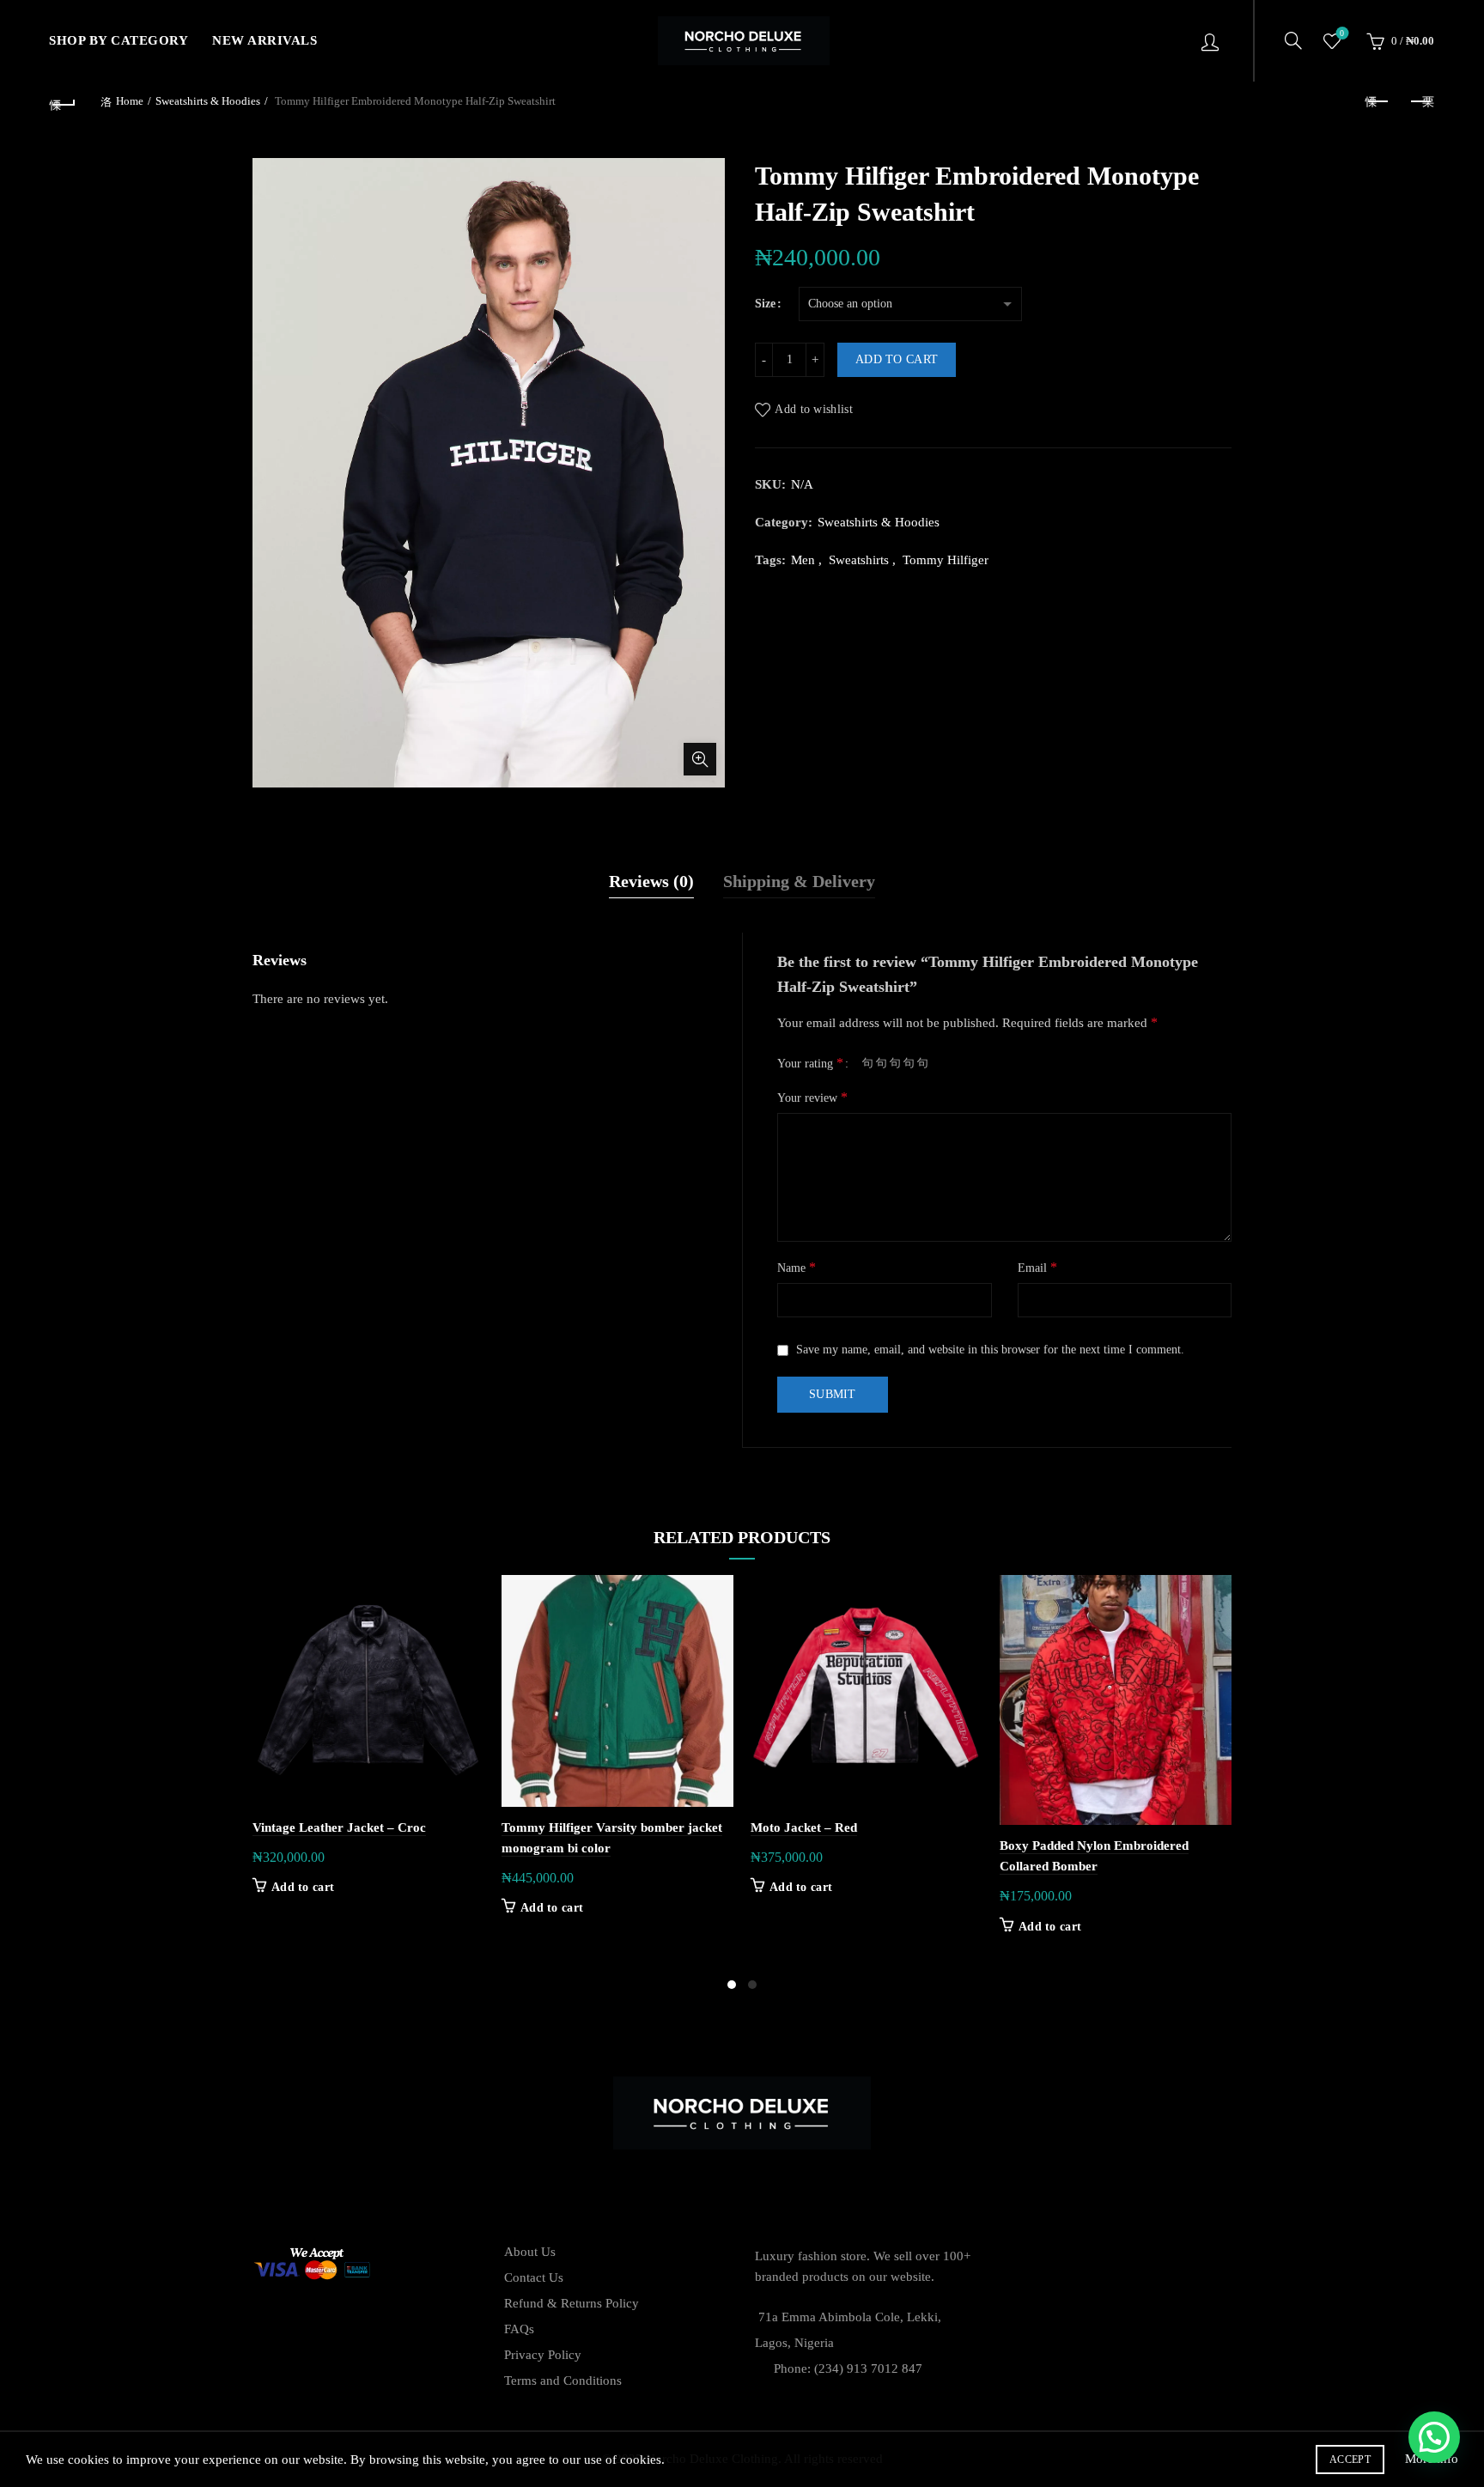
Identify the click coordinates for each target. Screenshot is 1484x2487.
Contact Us (534, 2277)
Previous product (1378, 102)
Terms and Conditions (563, 2381)
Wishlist (1342, 33)
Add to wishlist (814, 409)
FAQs (519, 2329)
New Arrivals (265, 40)
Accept (1350, 2460)
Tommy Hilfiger (946, 560)
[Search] (1293, 40)
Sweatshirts (859, 560)
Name (797, 1267)
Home (130, 101)
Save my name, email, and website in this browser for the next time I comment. (990, 1350)
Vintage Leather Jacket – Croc (339, 1827)
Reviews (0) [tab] (651, 881)
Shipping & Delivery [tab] (799, 881)
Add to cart (897, 359)
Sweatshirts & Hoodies (208, 101)
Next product (1421, 102)
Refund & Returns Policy (572, 2303)
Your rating (810, 1063)
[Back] (63, 102)
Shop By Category (119, 40)
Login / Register (1210, 41)
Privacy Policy (543, 2355)
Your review (812, 1097)
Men (803, 560)
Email (1037, 1267)
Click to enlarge (700, 759)
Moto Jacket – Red (804, 1827)
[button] (1434, 2437)
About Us (530, 2252)
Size (765, 304)
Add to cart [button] (303, 1887)
